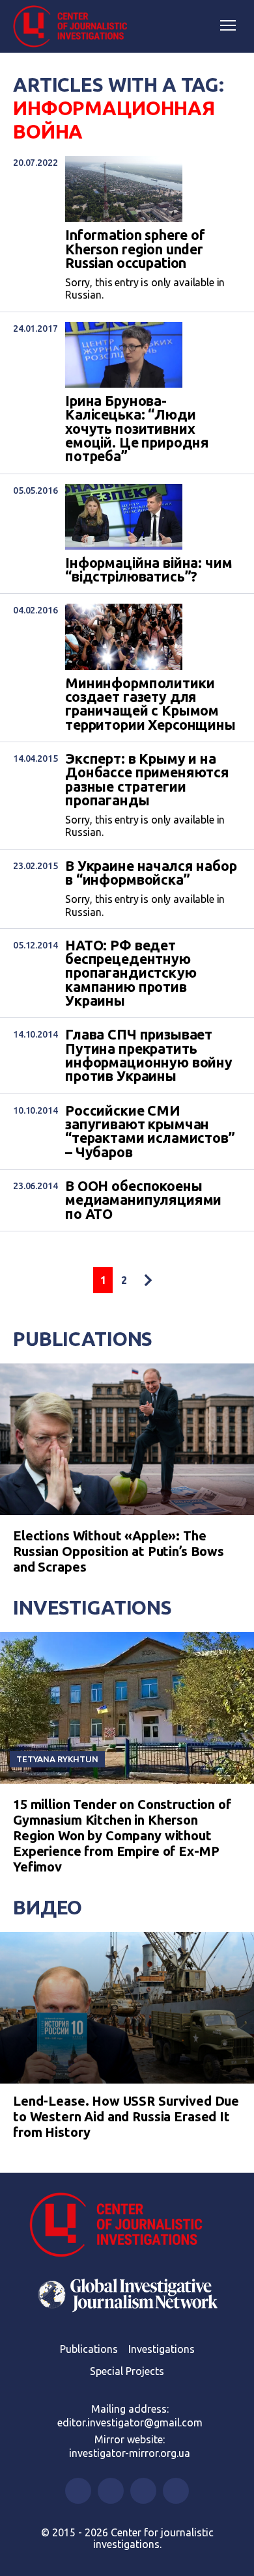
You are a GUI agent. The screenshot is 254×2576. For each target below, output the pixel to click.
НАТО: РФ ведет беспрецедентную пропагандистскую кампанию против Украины (131, 973)
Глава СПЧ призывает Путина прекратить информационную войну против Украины (149, 1055)
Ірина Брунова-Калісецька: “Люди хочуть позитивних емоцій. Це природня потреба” (137, 429)
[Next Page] (148, 1280)
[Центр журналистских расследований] (75, 27)
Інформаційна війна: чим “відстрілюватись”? (149, 570)
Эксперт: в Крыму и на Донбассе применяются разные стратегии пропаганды (147, 780)
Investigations (92, 1607)
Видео (48, 1907)
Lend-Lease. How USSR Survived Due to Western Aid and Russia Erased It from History (126, 2116)
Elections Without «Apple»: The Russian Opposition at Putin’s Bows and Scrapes (119, 1551)
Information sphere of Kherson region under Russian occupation (135, 249)
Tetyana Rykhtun (57, 1759)
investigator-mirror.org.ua (130, 2453)
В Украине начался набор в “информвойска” (151, 873)
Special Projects (127, 2371)
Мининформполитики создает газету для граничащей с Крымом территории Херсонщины (150, 704)
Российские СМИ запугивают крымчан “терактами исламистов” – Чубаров (150, 1132)
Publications (83, 1339)
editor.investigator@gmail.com (130, 2422)
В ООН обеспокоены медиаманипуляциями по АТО (143, 1200)
